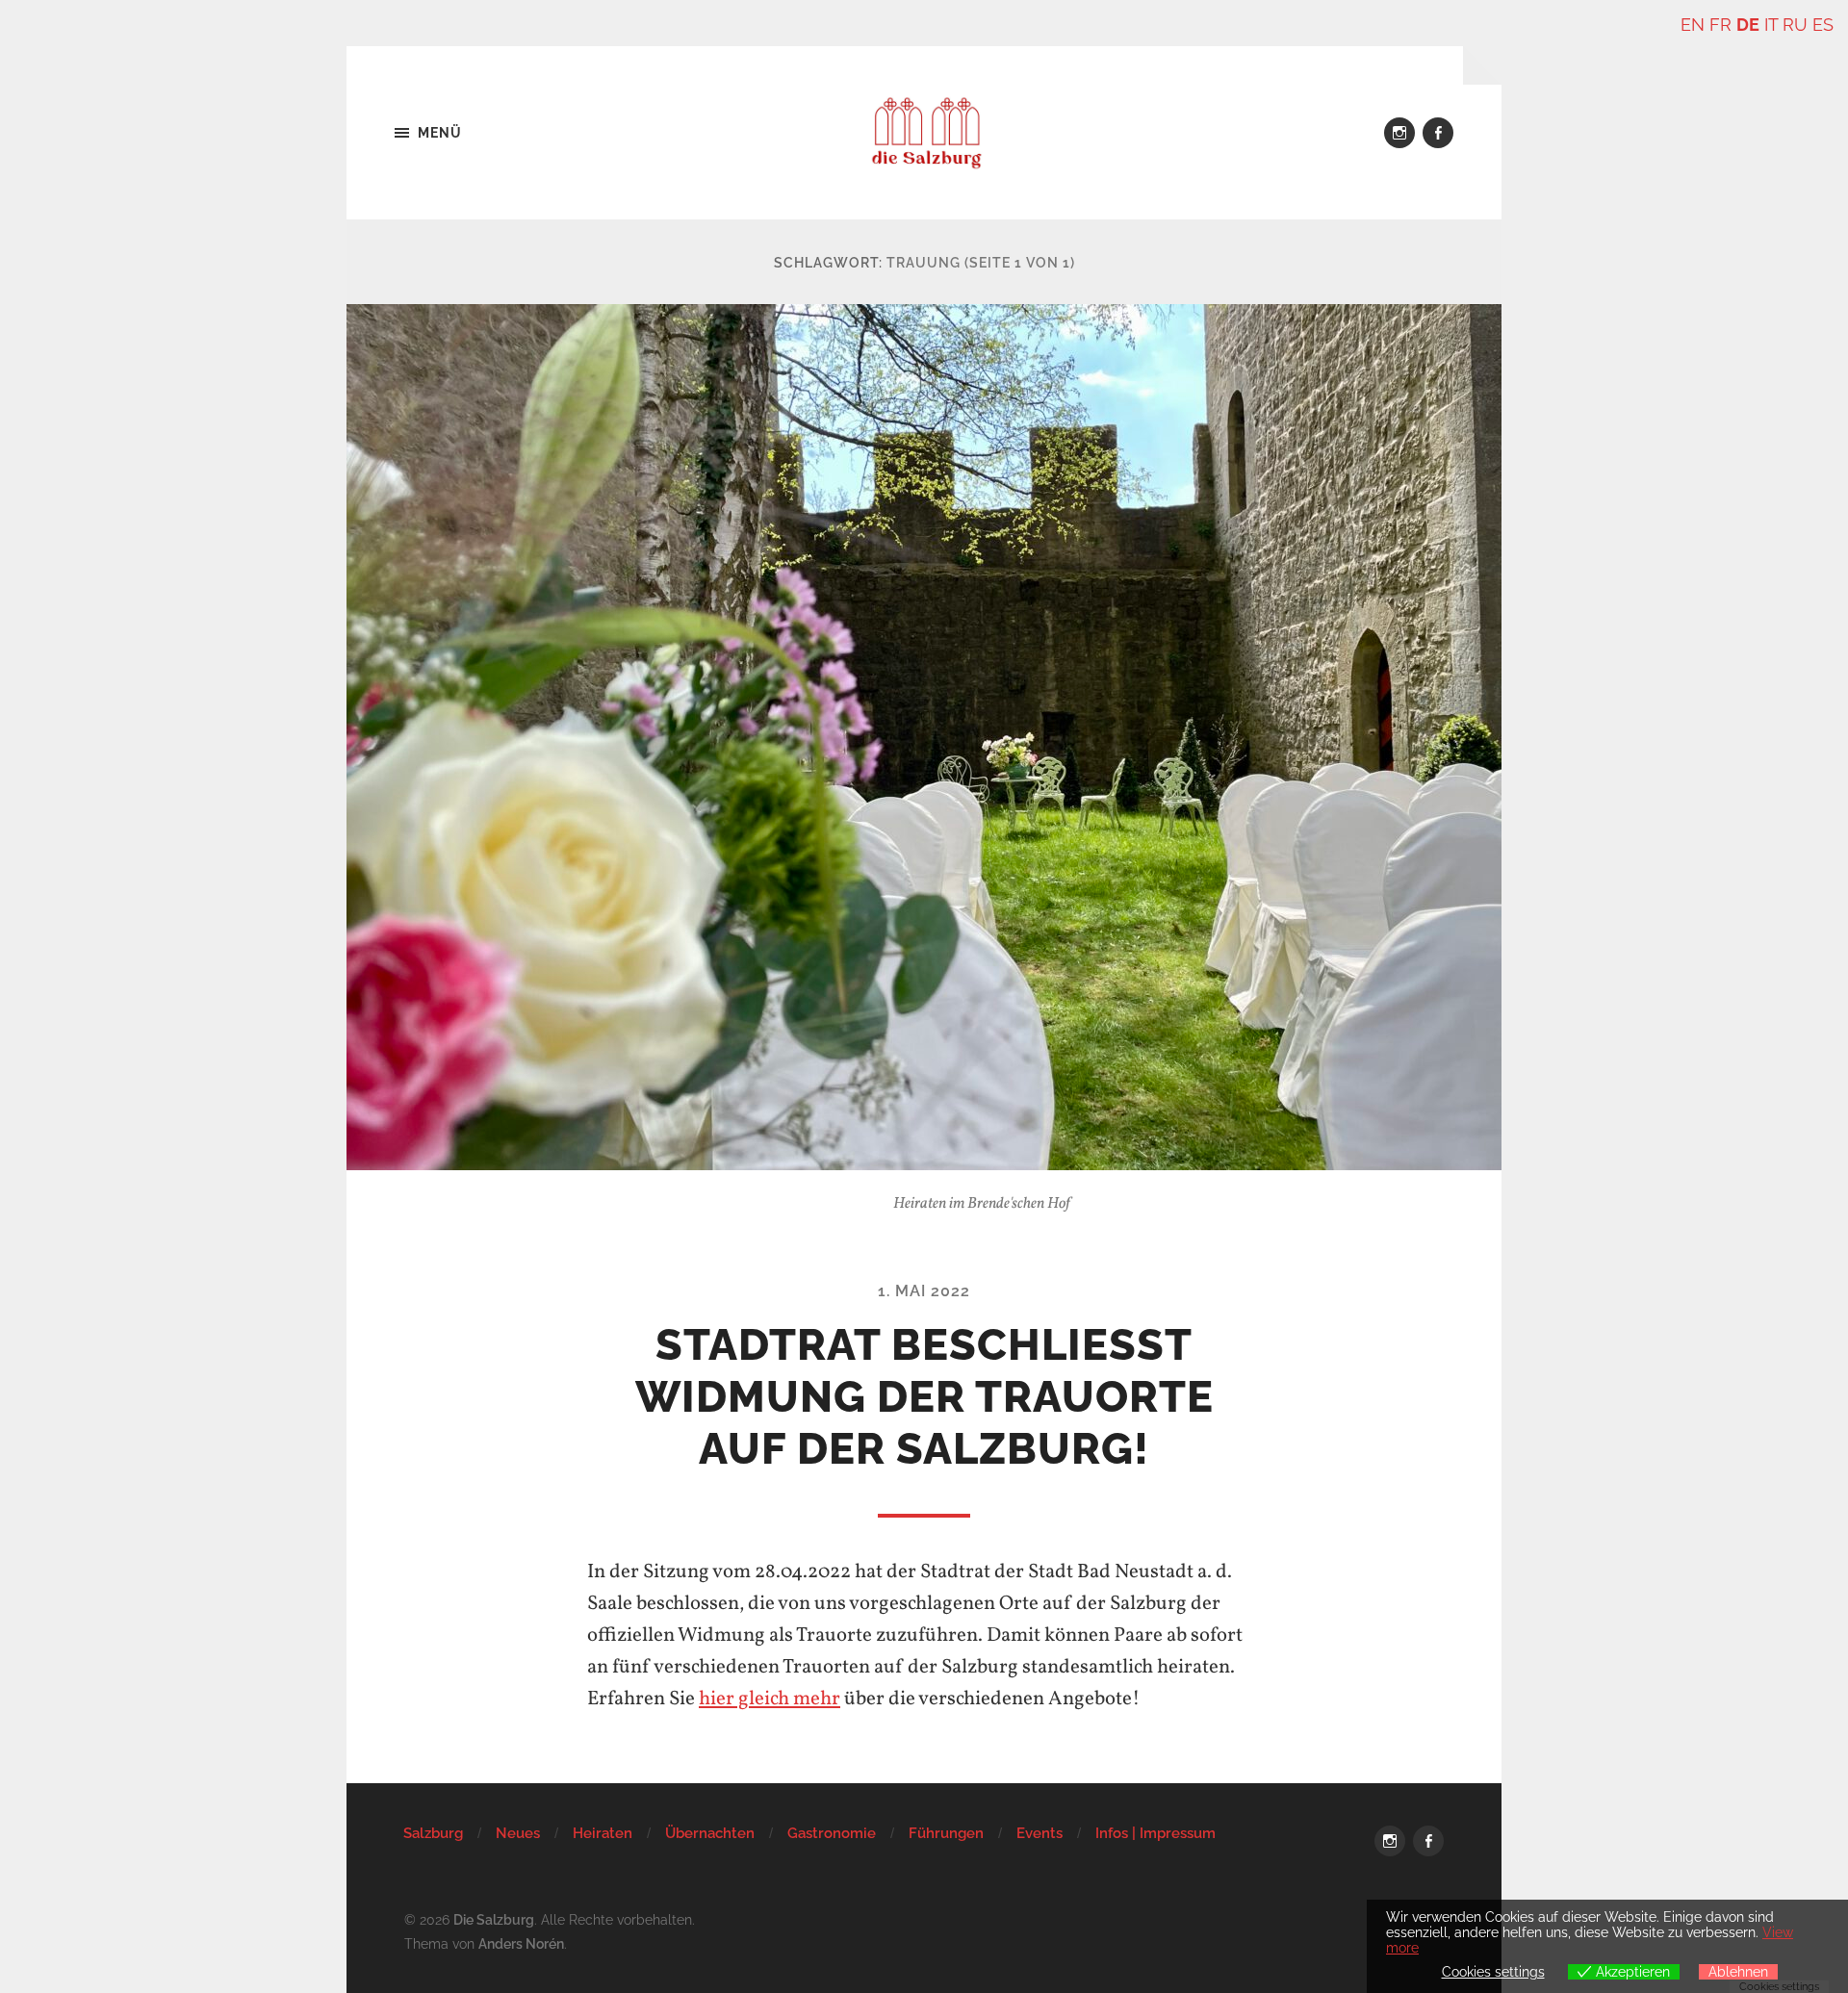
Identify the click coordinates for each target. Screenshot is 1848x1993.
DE (1748, 25)
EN (1693, 25)
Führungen (946, 1833)
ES (1823, 25)
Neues (518, 1833)
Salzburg (433, 1833)
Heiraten (603, 1833)
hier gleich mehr (770, 1699)
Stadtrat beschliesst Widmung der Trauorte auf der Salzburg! (924, 1397)
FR (1720, 25)
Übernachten (710, 1833)
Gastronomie (832, 1833)
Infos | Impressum (1155, 1833)
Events (1039, 1833)
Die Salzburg (494, 1919)
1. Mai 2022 (924, 1291)
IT (1771, 25)
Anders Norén (521, 1943)
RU (1795, 25)
